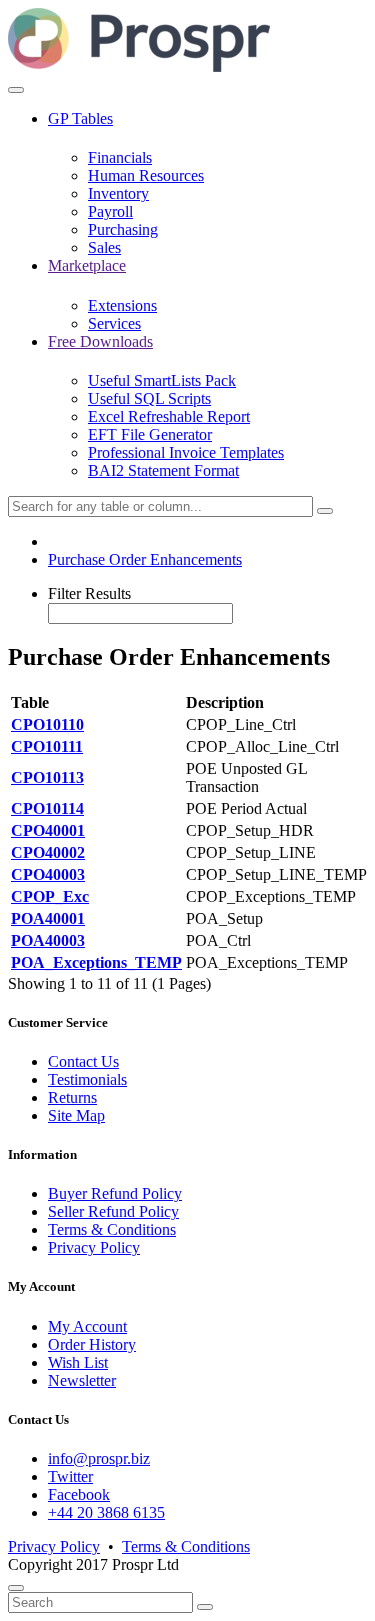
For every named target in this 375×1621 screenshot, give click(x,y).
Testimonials (87, 1079)
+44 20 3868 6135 (106, 1512)
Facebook (79, 1494)
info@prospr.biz (99, 1458)
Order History (92, 1344)
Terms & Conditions (112, 1229)
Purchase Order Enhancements (145, 559)
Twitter (70, 1476)
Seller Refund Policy (113, 1211)
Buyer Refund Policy (115, 1193)
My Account (87, 1326)
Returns (72, 1097)
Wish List (78, 1362)
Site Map (76, 1115)
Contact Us (83, 1061)
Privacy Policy (94, 1247)
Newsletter (82, 1380)
